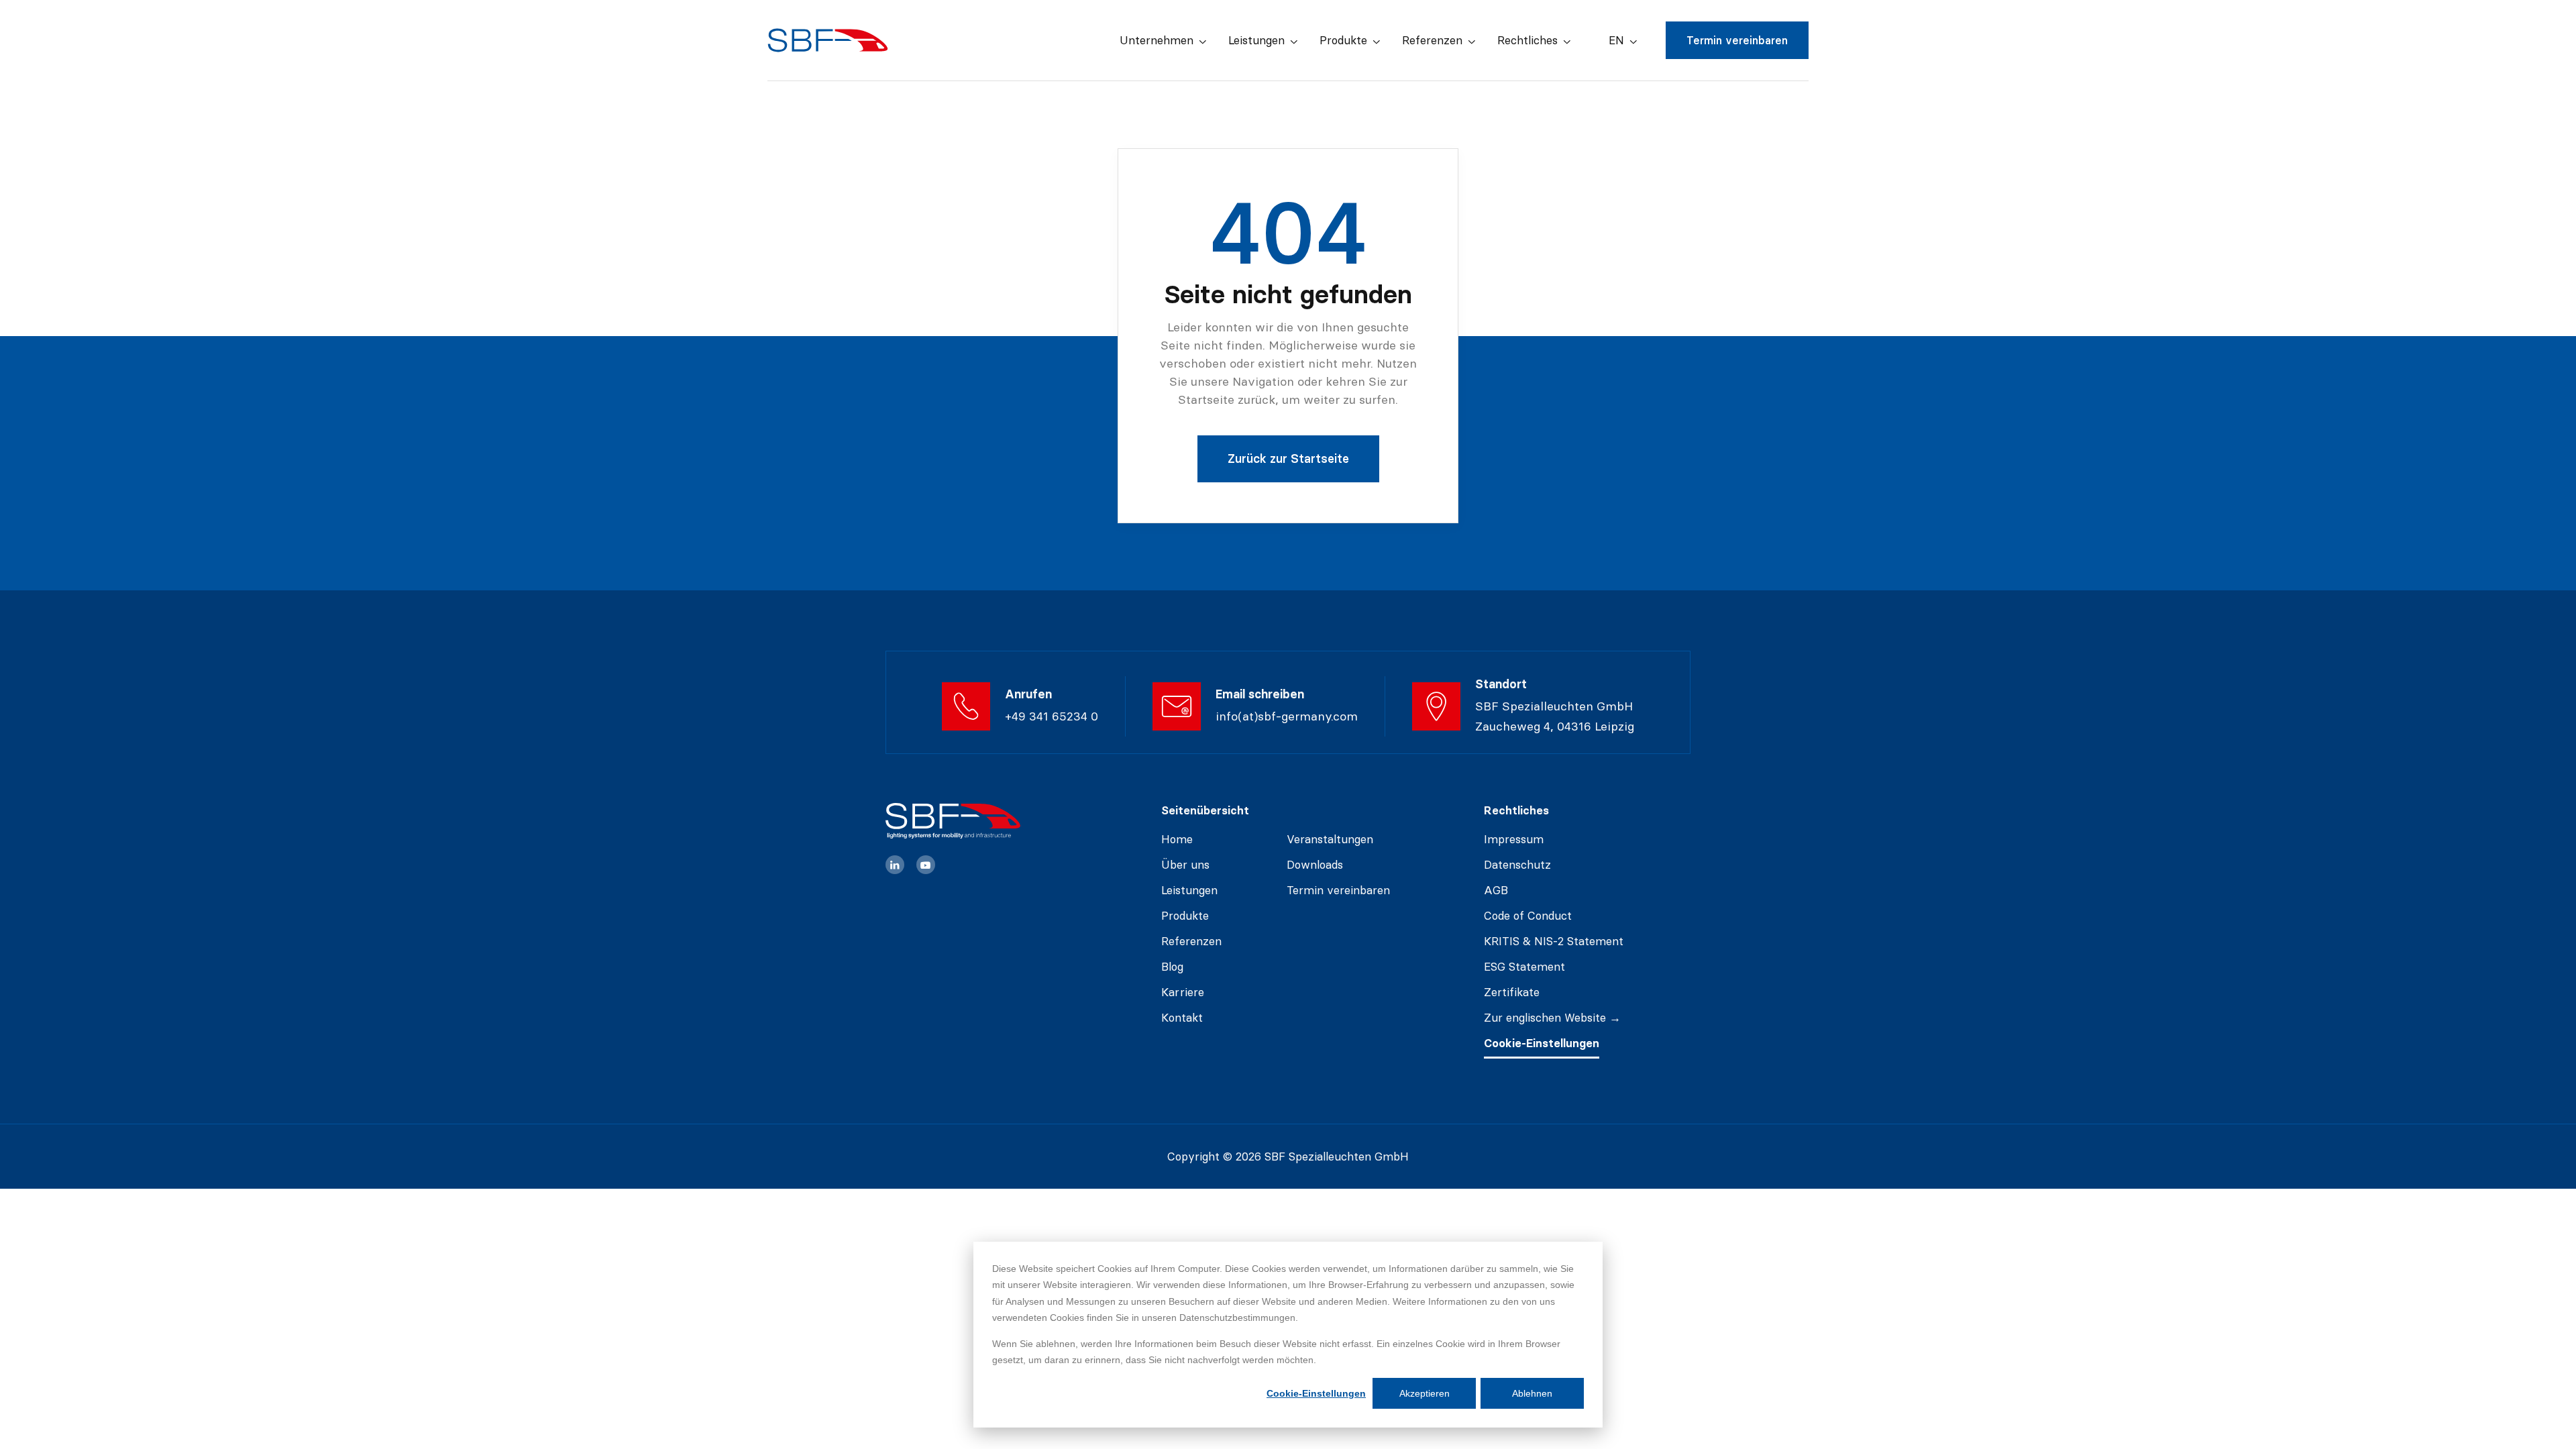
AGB (1496, 890)
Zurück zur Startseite (1288, 459)
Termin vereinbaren (1737, 40)
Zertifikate (1512, 992)
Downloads (1315, 865)
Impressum (1514, 839)
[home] (828, 40)
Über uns (1185, 865)
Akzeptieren (1425, 1393)
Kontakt (1182, 1018)
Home (1177, 839)
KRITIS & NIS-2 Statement (1554, 941)
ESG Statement (1524, 967)
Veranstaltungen (1330, 839)
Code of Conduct (1528, 916)
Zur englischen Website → (1552, 1018)
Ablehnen (1532, 1393)
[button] (1163, 41)
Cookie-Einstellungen (1316, 1393)
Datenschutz (1517, 865)
